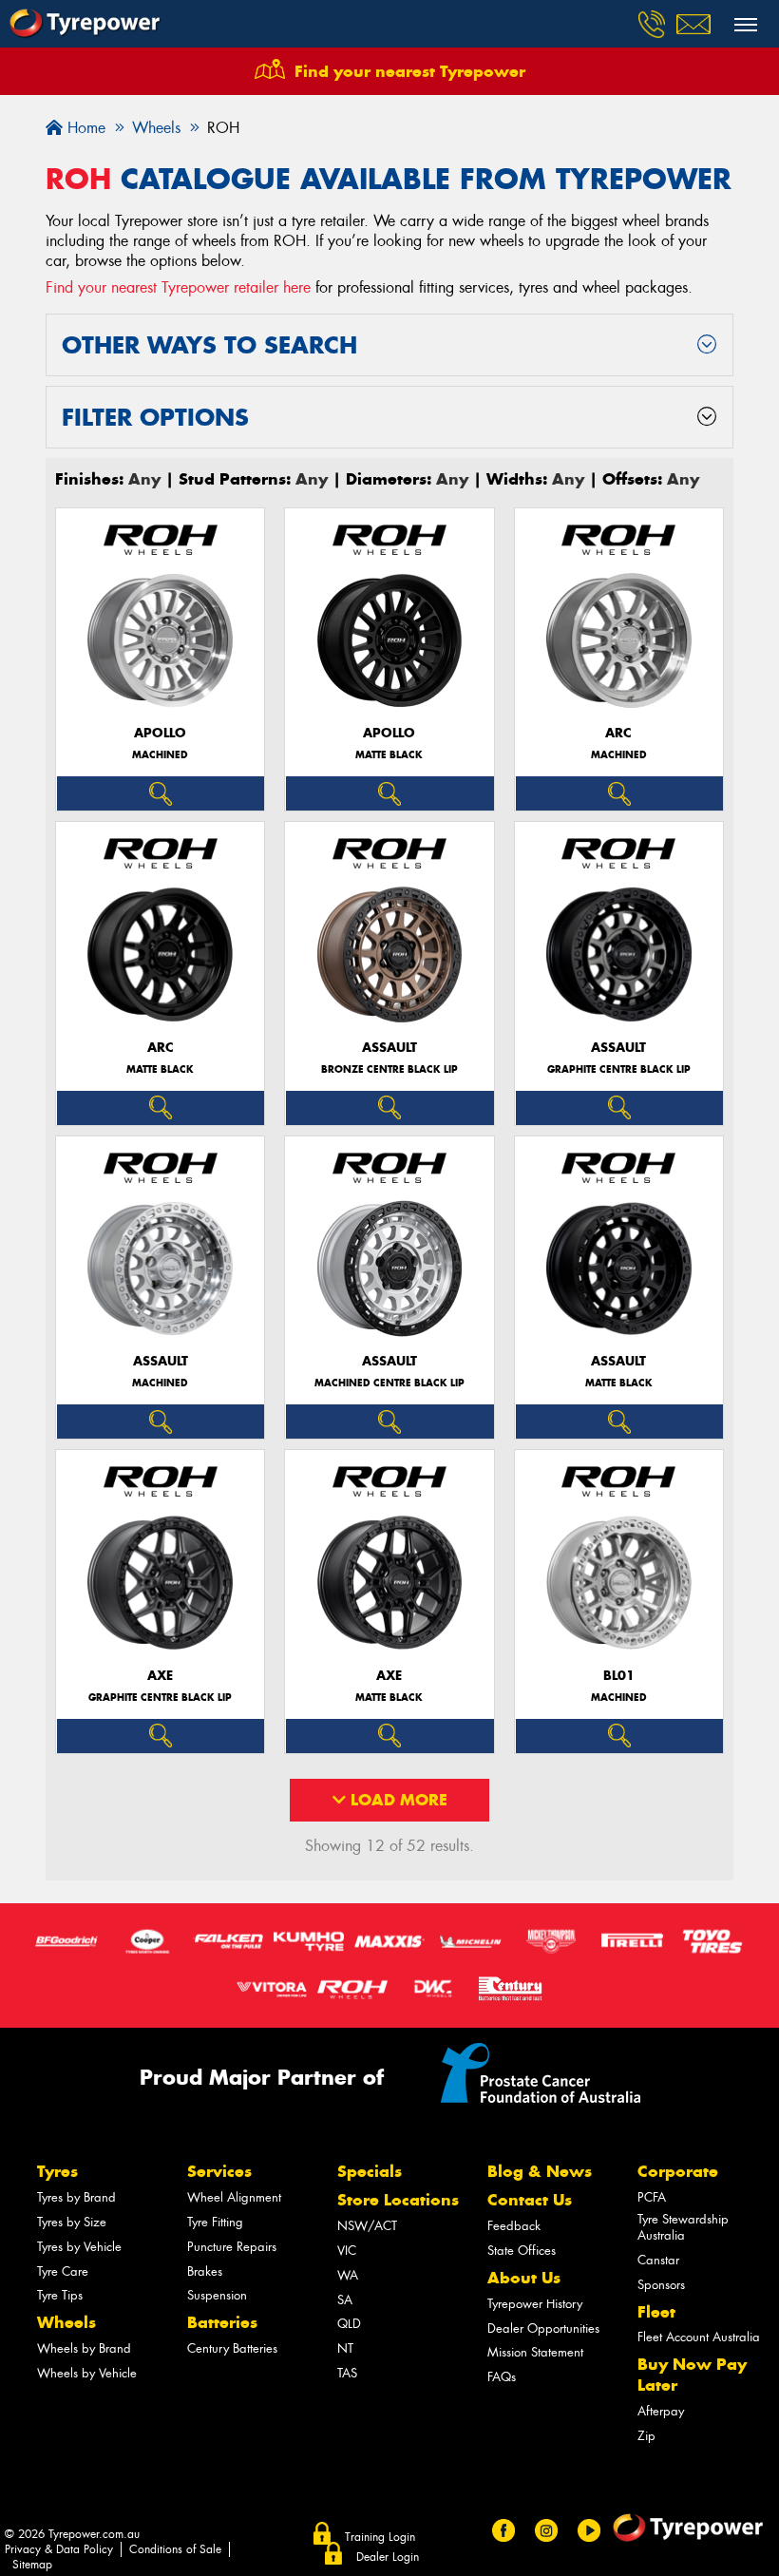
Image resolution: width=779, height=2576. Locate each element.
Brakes (205, 2271)
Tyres (57, 2171)
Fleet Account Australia (699, 2337)
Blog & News (540, 2171)
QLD (349, 2324)
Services (219, 2171)
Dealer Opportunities (543, 2328)
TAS (347, 2373)
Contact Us (530, 2200)
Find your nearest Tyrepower (410, 71)
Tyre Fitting (215, 2222)
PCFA (652, 2197)
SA (345, 2300)
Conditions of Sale (175, 2549)
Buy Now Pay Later (692, 2375)
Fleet (656, 2312)
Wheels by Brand (84, 2348)
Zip (646, 2436)
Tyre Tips (60, 2295)
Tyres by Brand (76, 2197)
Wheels (66, 2322)
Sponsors (661, 2285)
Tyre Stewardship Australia (683, 2227)
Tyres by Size (72, 2222)
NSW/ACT (367, 2226)
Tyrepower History (535, 2304)
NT (345, 2348)
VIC (347, 2251)
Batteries (222, 2322)
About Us (524, 2278)
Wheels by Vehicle (87, 2373)
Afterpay (661, 2411)
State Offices (522, 2251)
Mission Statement (535, 2352)
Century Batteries (232, 2348)
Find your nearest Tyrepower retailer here (178, 287)
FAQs (502, 2377)
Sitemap (32, 2565)
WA (348, 2275)
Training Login (380, 2537)
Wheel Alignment (234, 2197)
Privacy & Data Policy (59, 2549)
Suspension (217, 2295)
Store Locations (398, 2200)
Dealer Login (388, 2557)
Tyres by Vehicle (79, 2247)
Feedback (514, 2226)
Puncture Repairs (232, 2247)
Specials (370, 2171)
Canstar (658, 2260)
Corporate (678, 2171)
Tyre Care (63, 2271)
